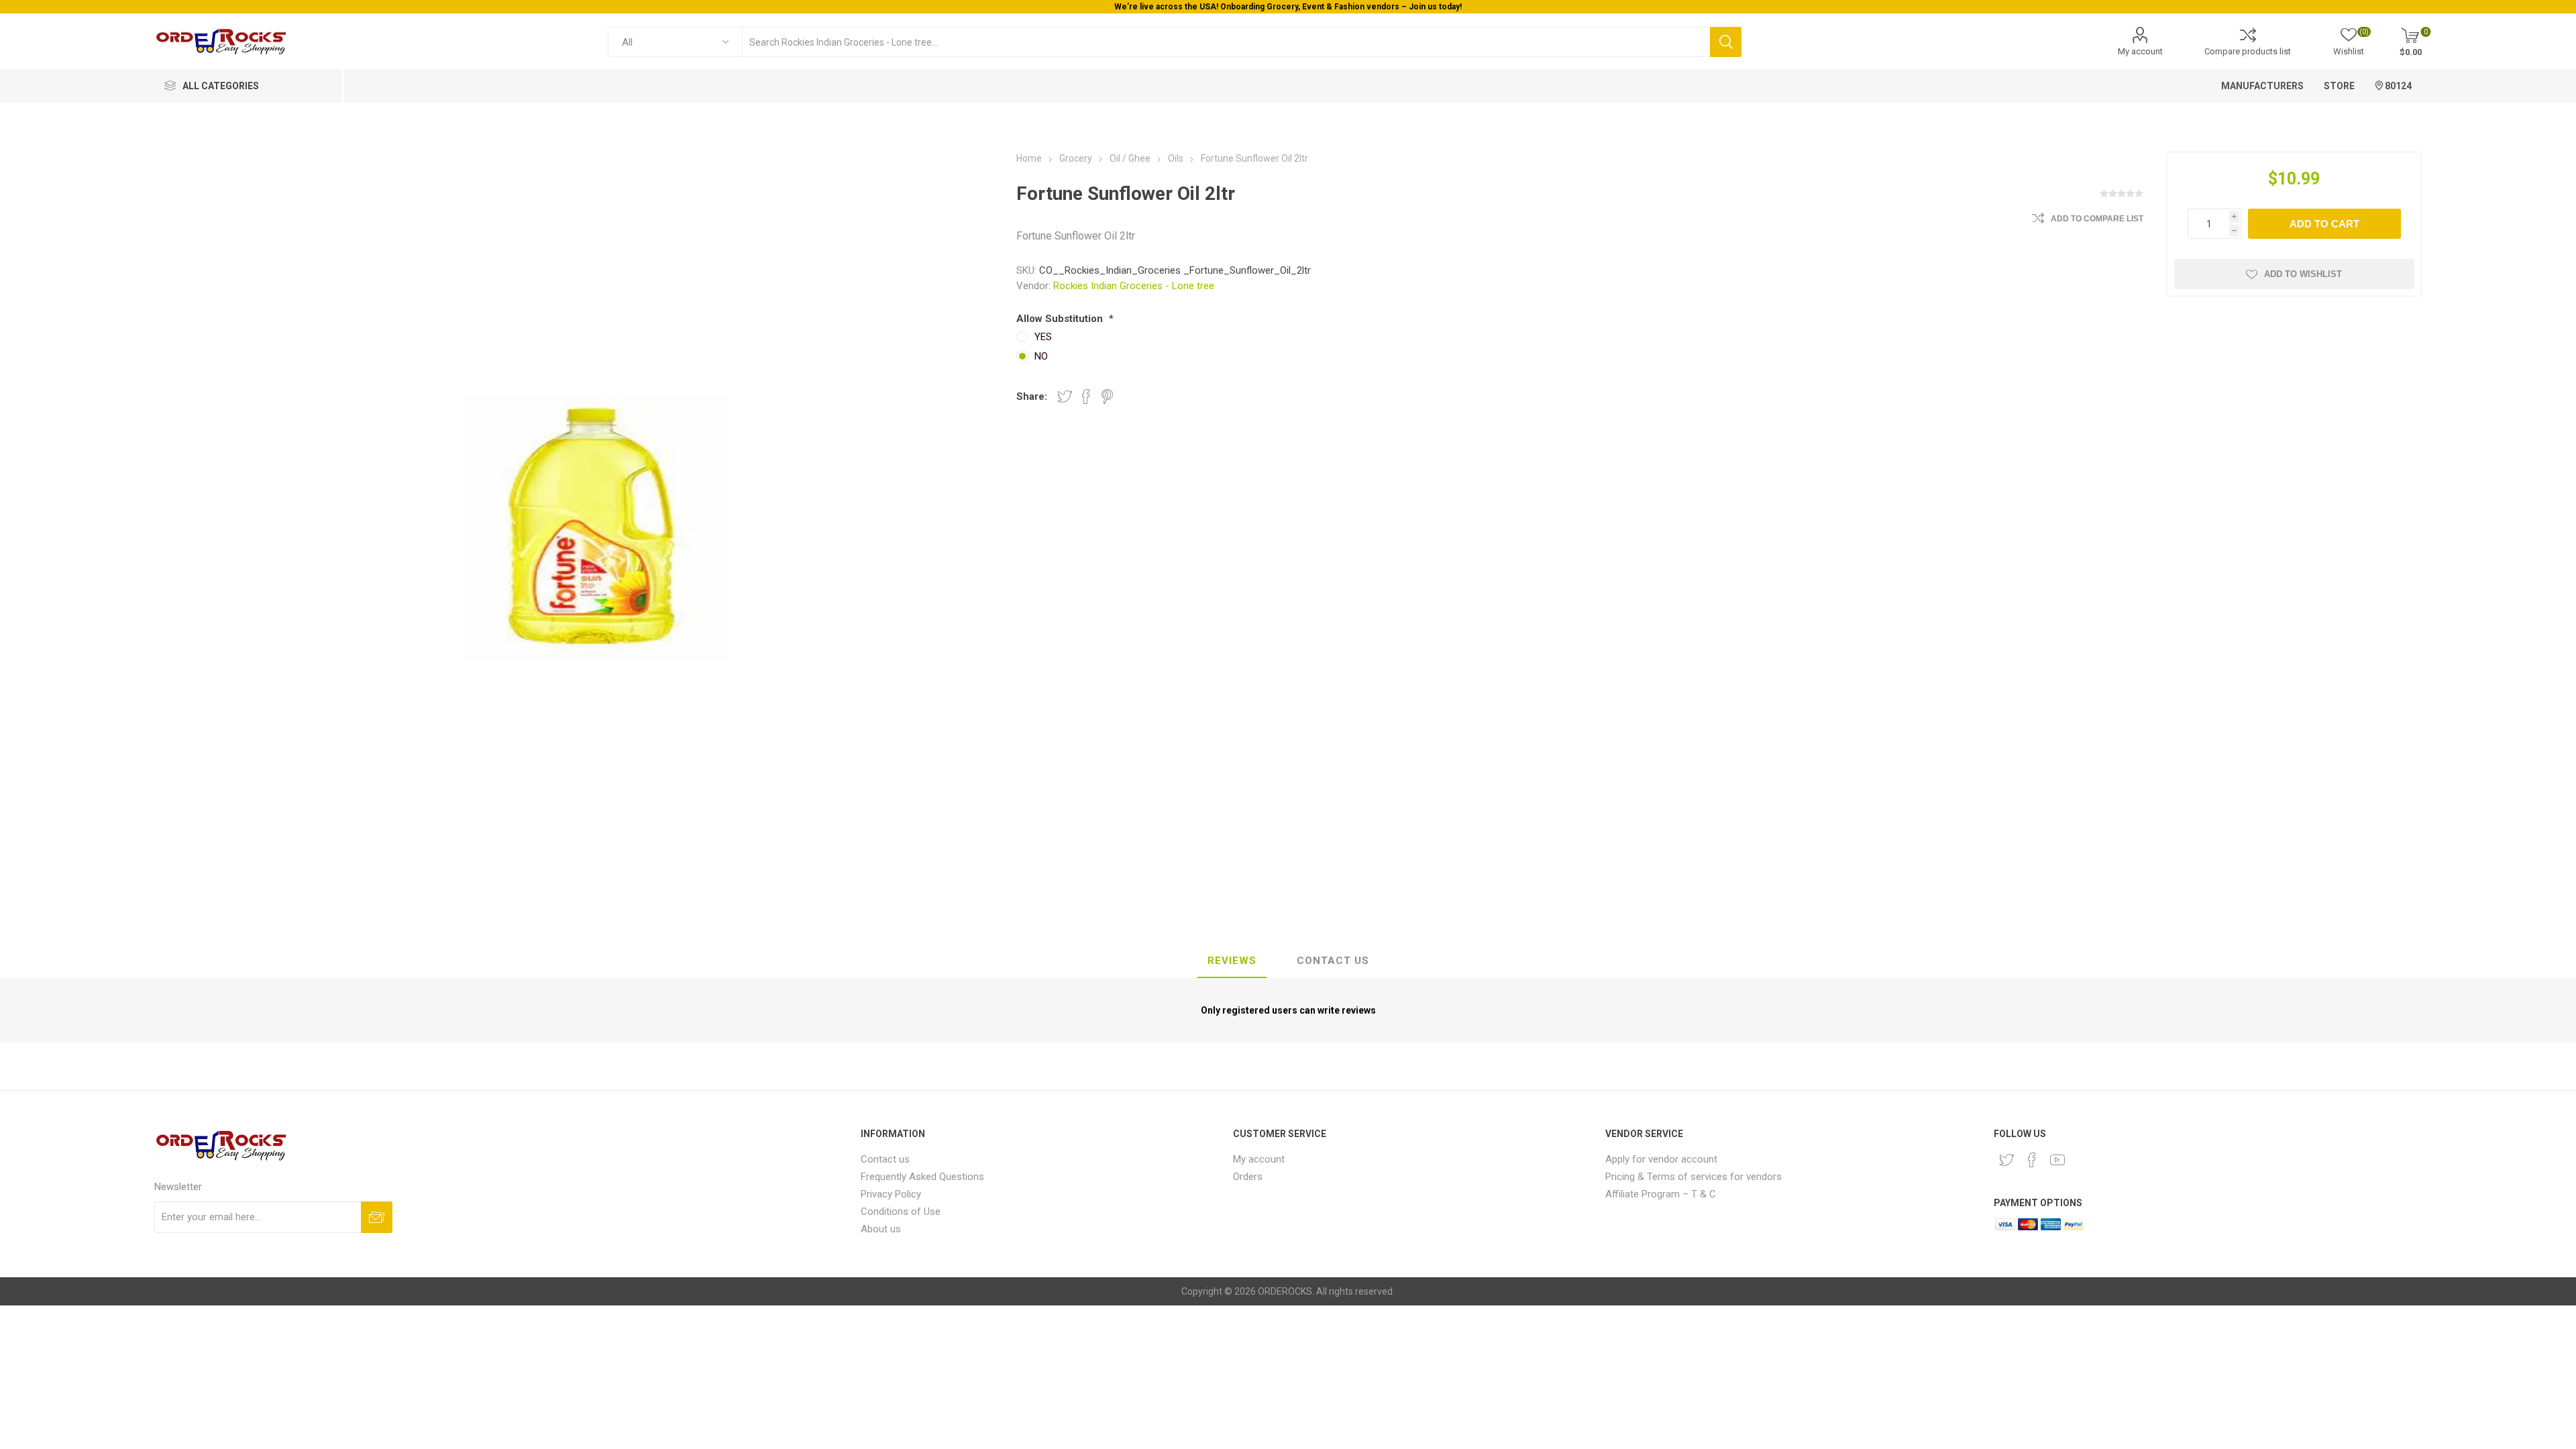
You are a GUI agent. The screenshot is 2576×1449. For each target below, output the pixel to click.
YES (1043, 337)
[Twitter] (2006, 1160)
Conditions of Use (901, 1212)
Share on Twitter (1065, 396)
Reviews (1232, 961)
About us (881, 1229)
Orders (1248, 1177)
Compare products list (2248, 51)
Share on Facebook (1086, 396)
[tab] (1232, 961)
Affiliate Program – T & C (1661, 1194)
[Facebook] (2032, 1160)
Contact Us (1333, 961)
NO (1041, 356)
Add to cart (2324, 224)
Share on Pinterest (1107, 396)
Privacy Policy (891, 1194)
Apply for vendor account (1661, 1159)
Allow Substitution (1061, 319)
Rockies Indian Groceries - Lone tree (1134, 286)
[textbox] (1226, 42)
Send (377, 1217)
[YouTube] (2057, 1160)
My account (2140, 51)
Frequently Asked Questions (922, 1177)
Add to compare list (2097, 219)
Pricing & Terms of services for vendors (1694, 1177)
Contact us (885, 1159)
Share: (1032, 396)
